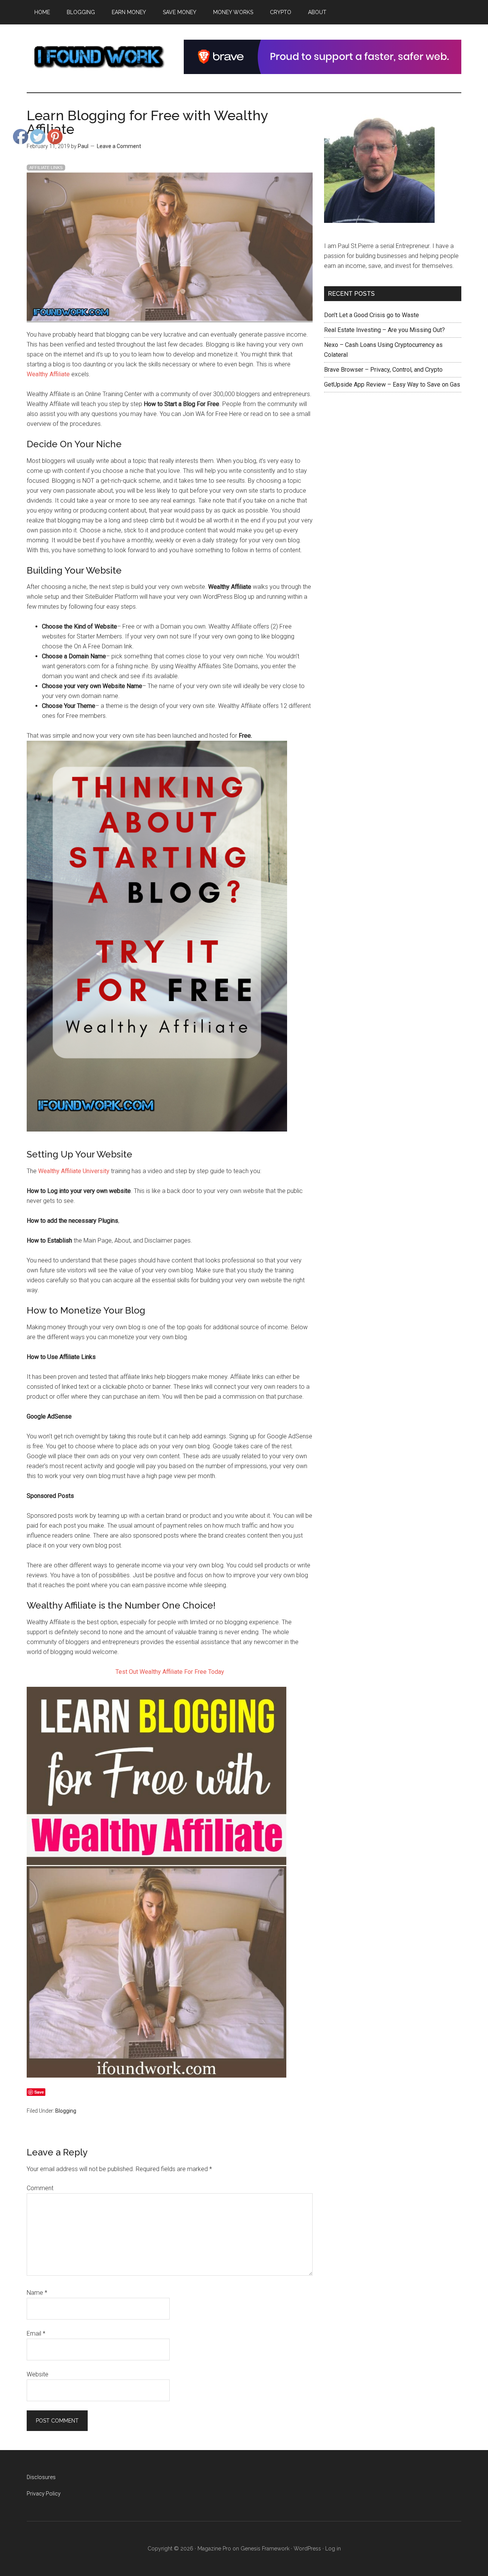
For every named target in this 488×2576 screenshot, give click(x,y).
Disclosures (41, 2477)
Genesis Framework (265, 2549)
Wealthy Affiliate (48, 374)
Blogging (66, 2111)
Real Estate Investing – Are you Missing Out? (384, 330)
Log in (333, 2549)
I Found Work (99, 57)
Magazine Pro (214, 2549)
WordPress (307, 2549)
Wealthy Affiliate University (74, 1171)
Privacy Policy (44, 2494)
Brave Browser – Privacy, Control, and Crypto (383, 370)
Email (36, 2333)
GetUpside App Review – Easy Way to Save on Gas (392, 384)
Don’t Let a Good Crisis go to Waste (372, 315)
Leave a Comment (119, 146)
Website (38, 2374)
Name (37, 2293)
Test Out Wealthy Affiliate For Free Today (170, 1672)
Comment (40, 2188)
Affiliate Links (46, 168)
